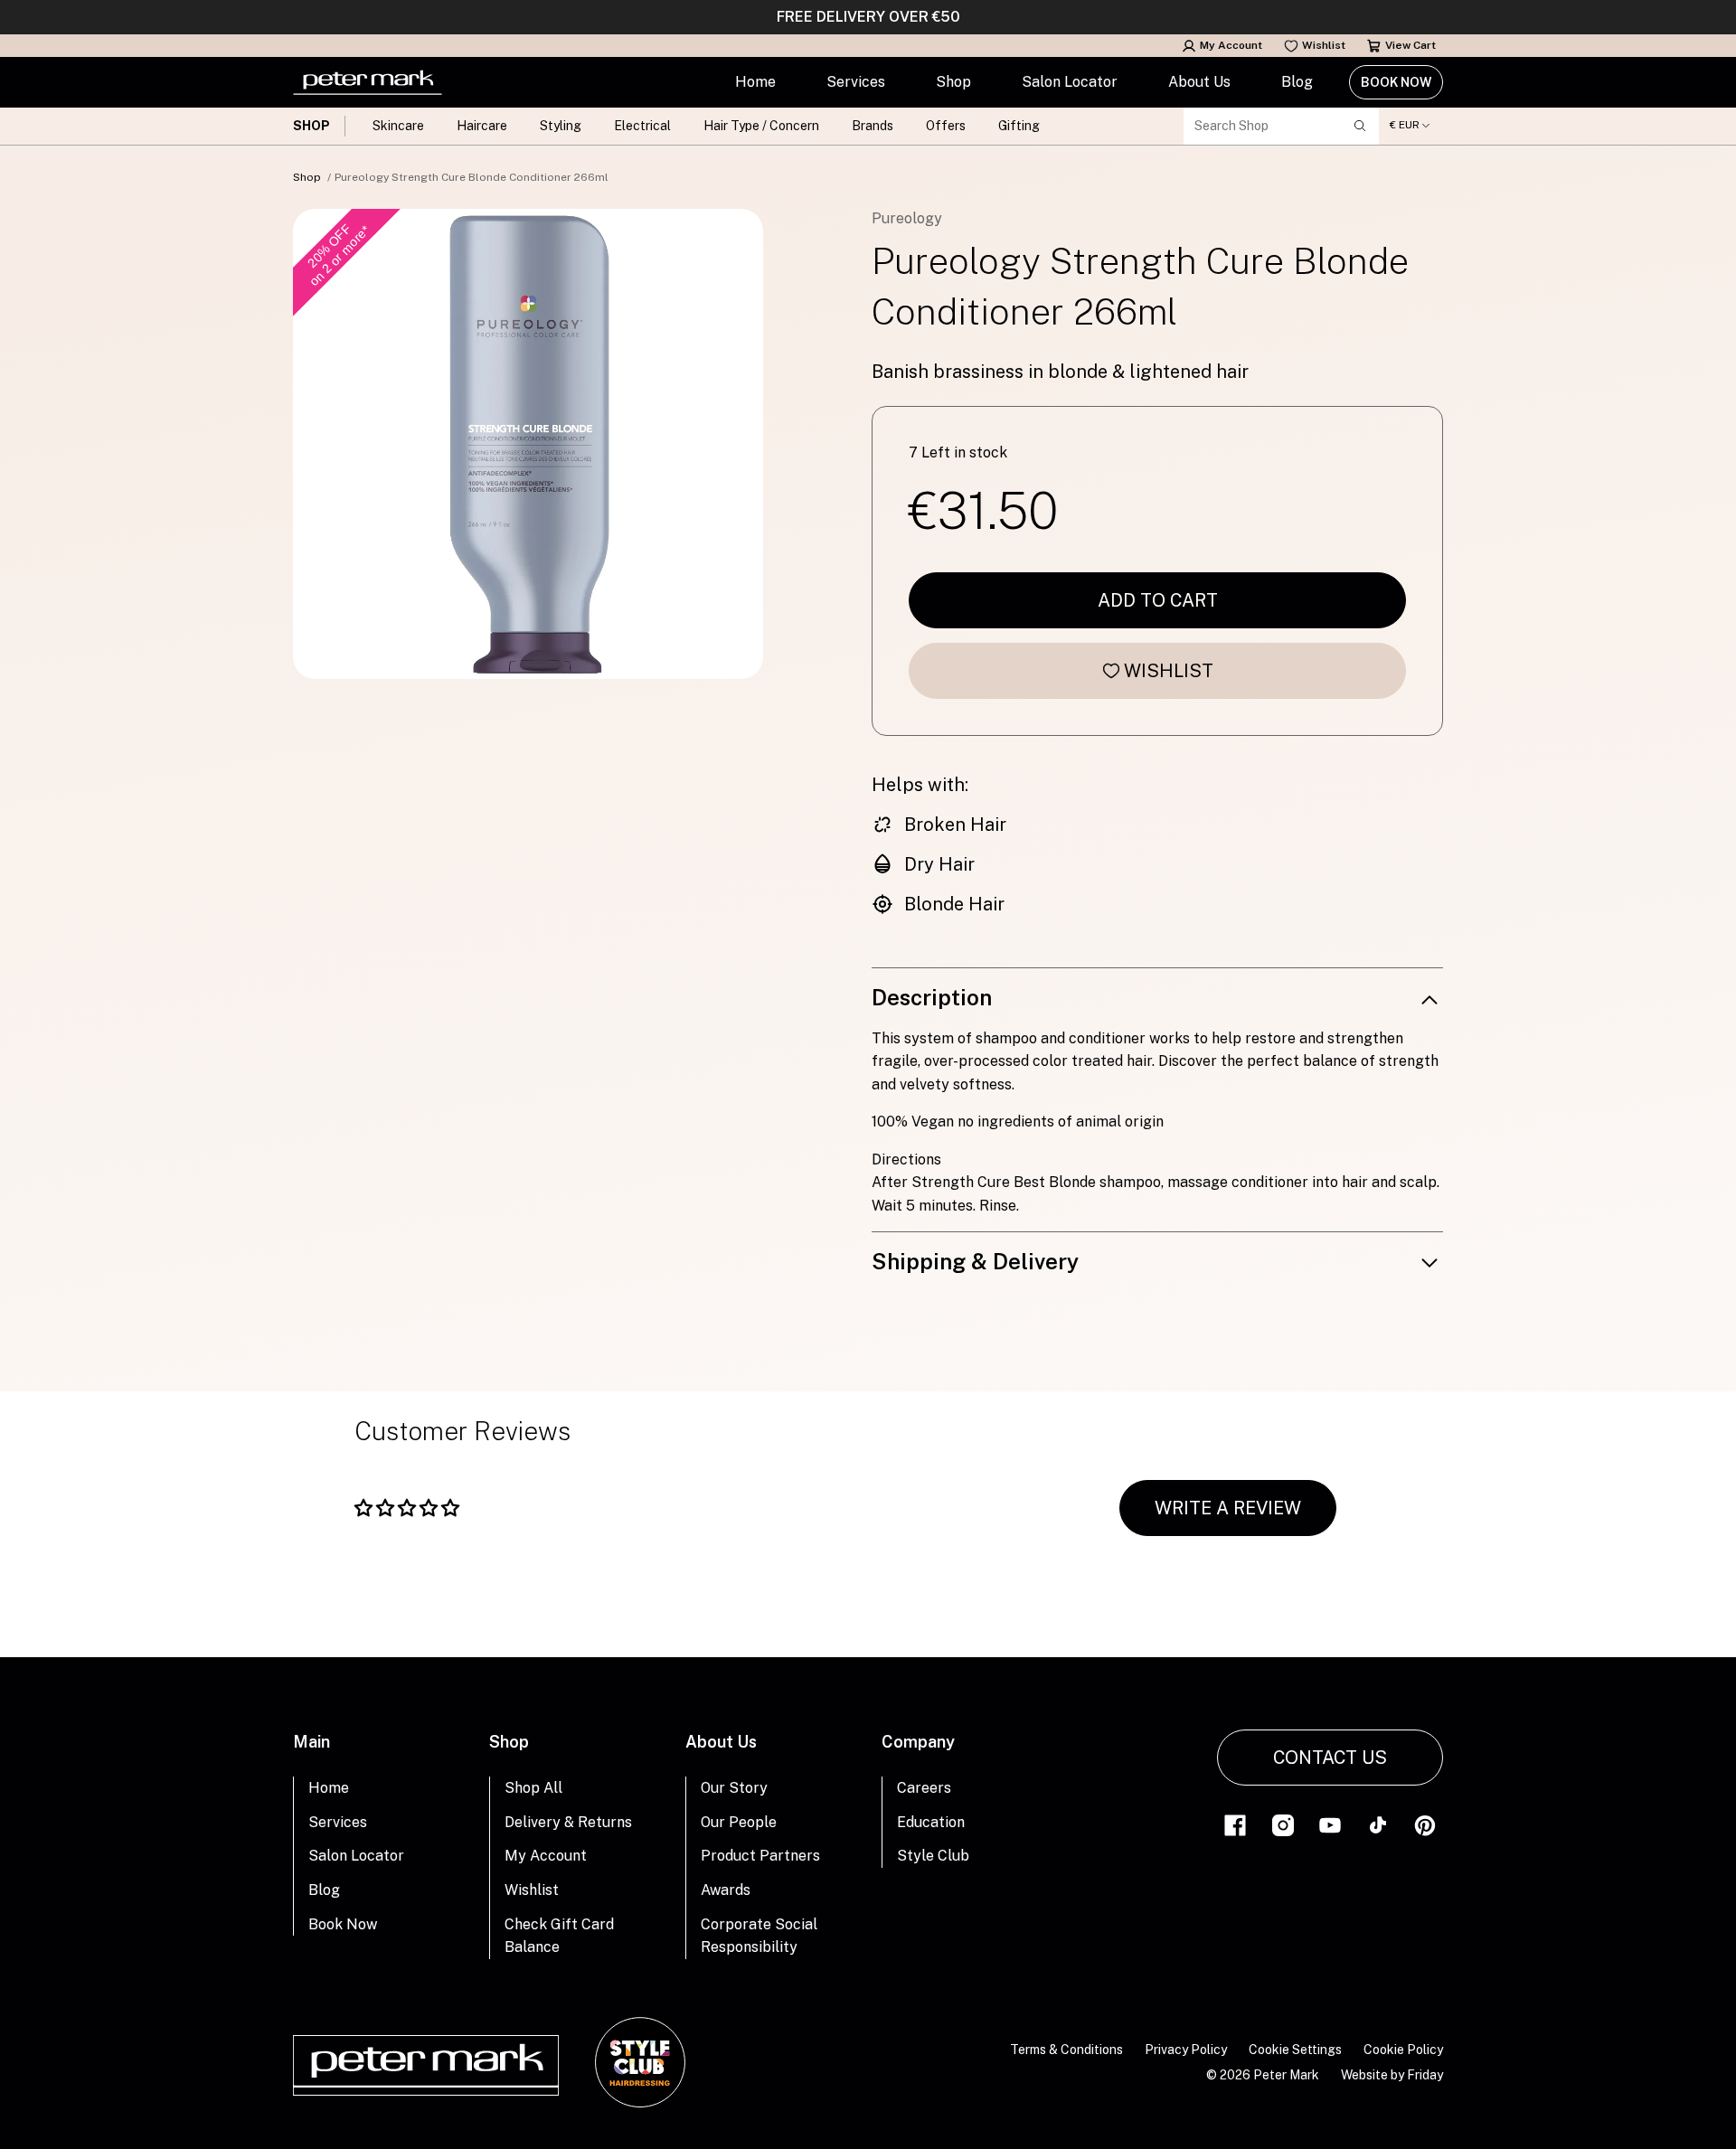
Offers (946, 126)
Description (932, 997)
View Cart (1410, 45)
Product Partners (760, 1856)
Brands (873, 126)
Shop (953, 82)
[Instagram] (1283, 1824)
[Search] (1360, 126)
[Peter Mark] (368, 82)
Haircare (482, 126)
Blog (1297, 82)
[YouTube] (1330, 1824)
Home (755, 82)
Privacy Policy (1186, 2050)
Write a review (1228, 1508)
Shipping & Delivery (975, 1261)
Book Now (1396, 82)
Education (931, 1822)
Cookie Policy (1403, 2050)
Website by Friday (1392, 2075)
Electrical (642, 126)
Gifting (1019, 126)
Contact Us (1330, 1758)
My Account (1231, 45)
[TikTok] (1378, 1824)
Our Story (734, 1788)
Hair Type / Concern (761, 126)
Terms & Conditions (1066, 2050)
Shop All (533, 1788)
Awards (726, 1890)
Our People (739, 1822)
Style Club (933, 1856)
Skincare (398, 126)
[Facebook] (1235, 1824)
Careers (924, 1788)
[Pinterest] (1425, 1824)
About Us (1199, 82)
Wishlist (1324, 45)
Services (856, 82)
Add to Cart (1158, 600)
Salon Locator (1070, 82)
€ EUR (1405, 125)
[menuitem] (755, 82)
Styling (561, 126)
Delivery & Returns (568, 1822)
